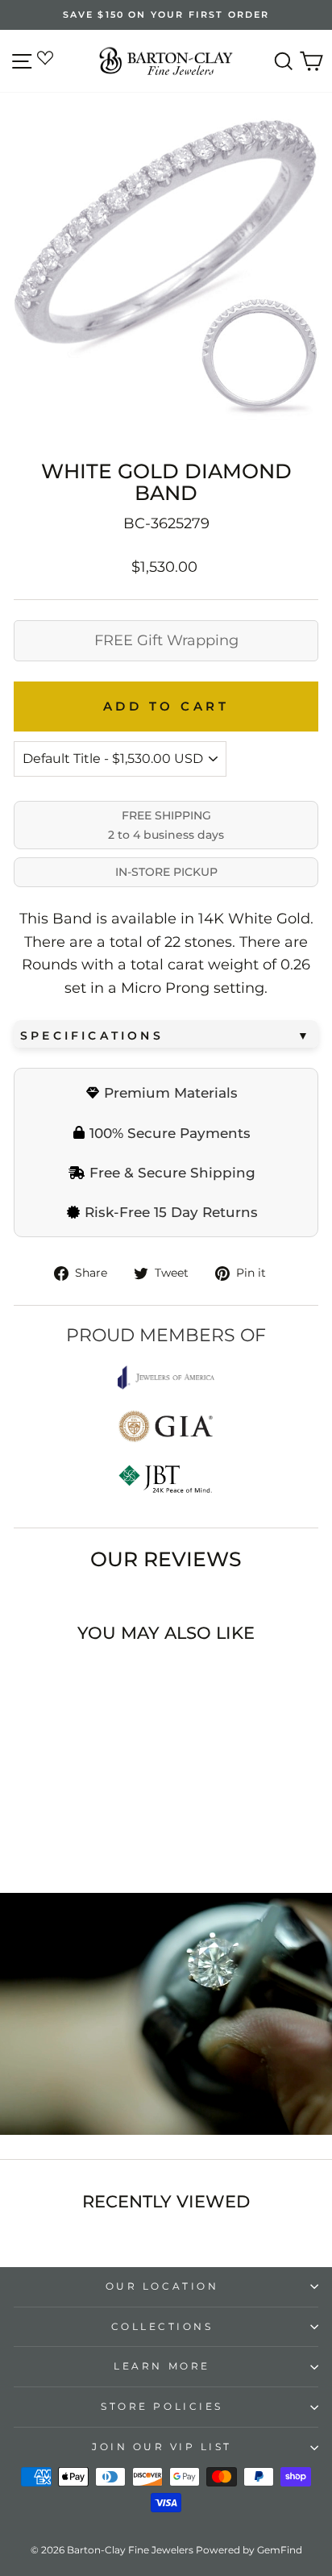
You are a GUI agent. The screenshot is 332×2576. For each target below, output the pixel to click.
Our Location (162, 2286)
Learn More (162, 2366)
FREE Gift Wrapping (166, 640)
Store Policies (162, 2407)
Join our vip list (162, 2447)
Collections (162, 2327)
